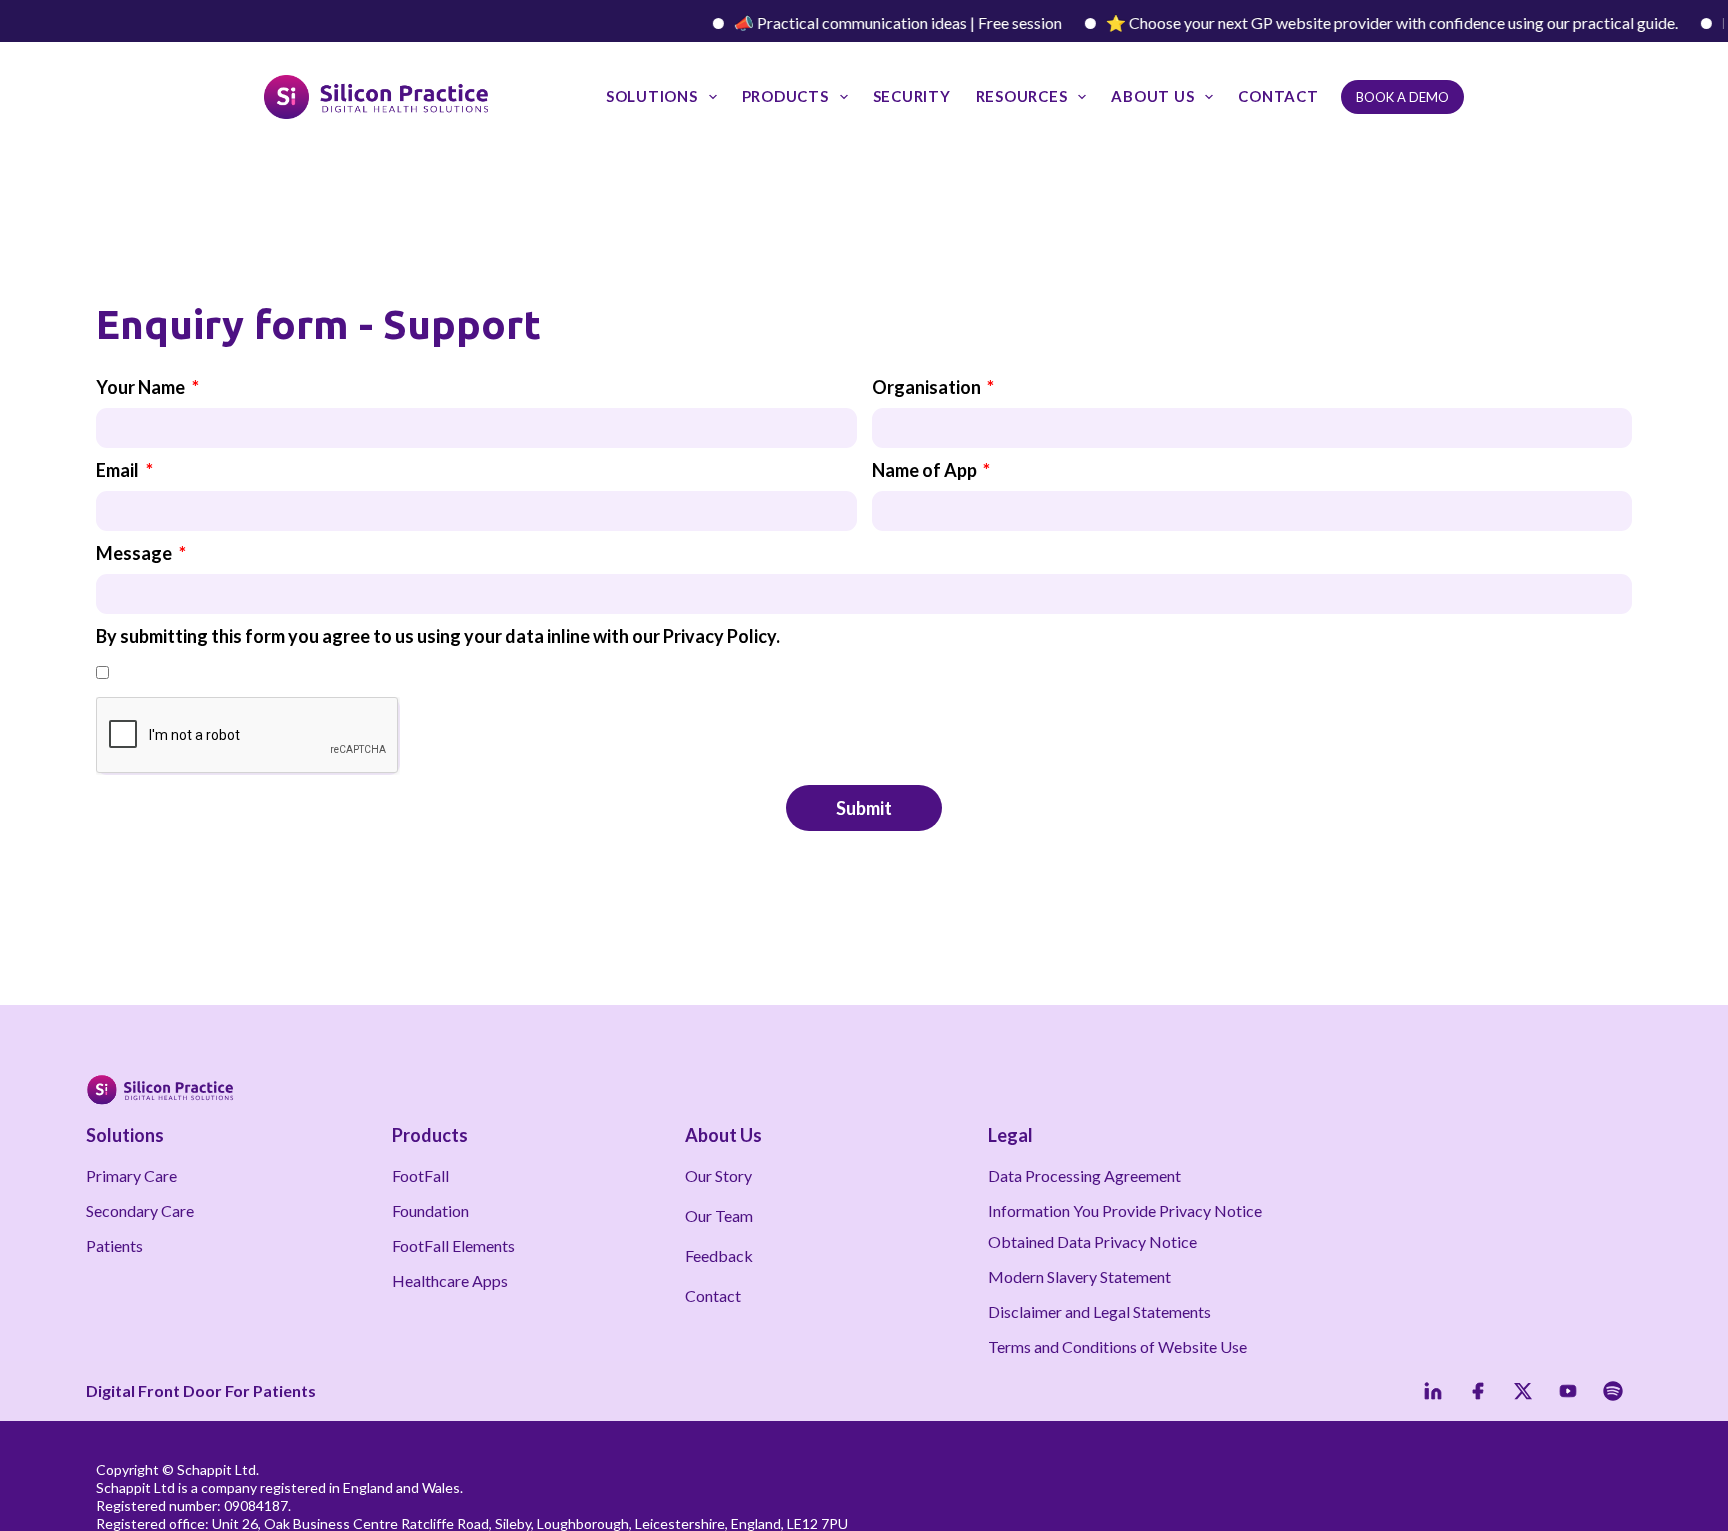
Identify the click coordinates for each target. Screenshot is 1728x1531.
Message (135, 553)
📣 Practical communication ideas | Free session (873, 22)
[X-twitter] (1523, 1391)
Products (785, 96)
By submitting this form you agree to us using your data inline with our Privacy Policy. (438, 636)
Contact (1278, 96)
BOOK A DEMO (1402, 97)
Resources (1022, 96)
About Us (1152, 96)
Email (119, 470)
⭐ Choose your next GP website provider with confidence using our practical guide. (1367, 22)
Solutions (652, 96)
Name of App (926, 470)
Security (912, 96)
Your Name (142, 387)
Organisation (928, 387)
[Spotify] (1613, 1391)
